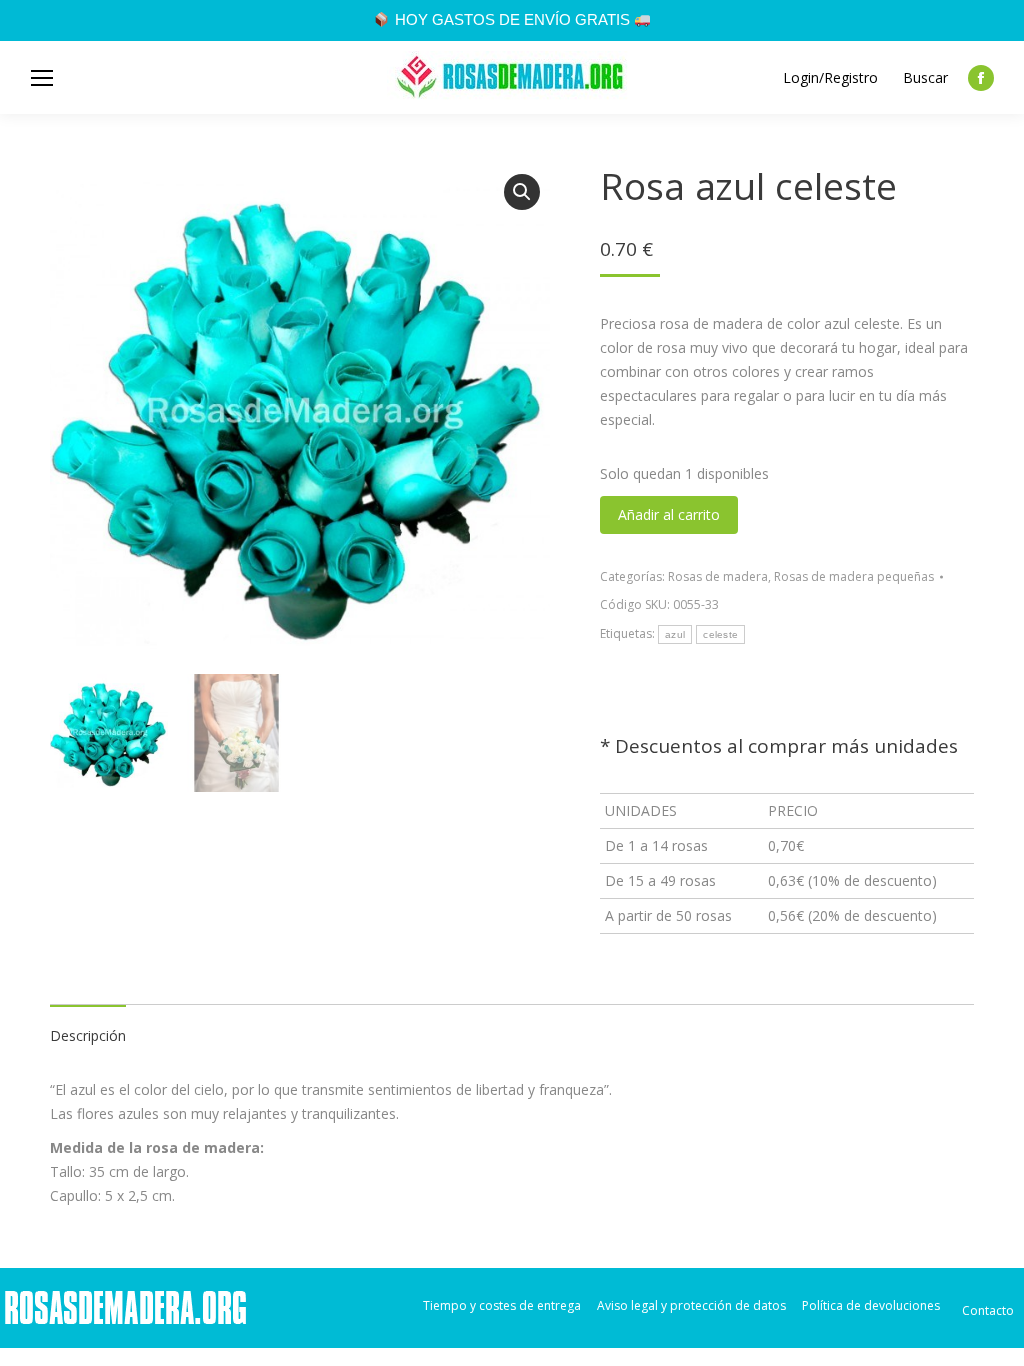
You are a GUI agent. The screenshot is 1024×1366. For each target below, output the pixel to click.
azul (675, 634)
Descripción (88, 1035)
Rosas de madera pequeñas (854, 576)
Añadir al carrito (669, 514)
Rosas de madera (718, 576)
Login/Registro (830, 78)
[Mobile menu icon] (42, 78)
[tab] (88, 1026)
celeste (720, 634)
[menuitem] (502, 1305)
